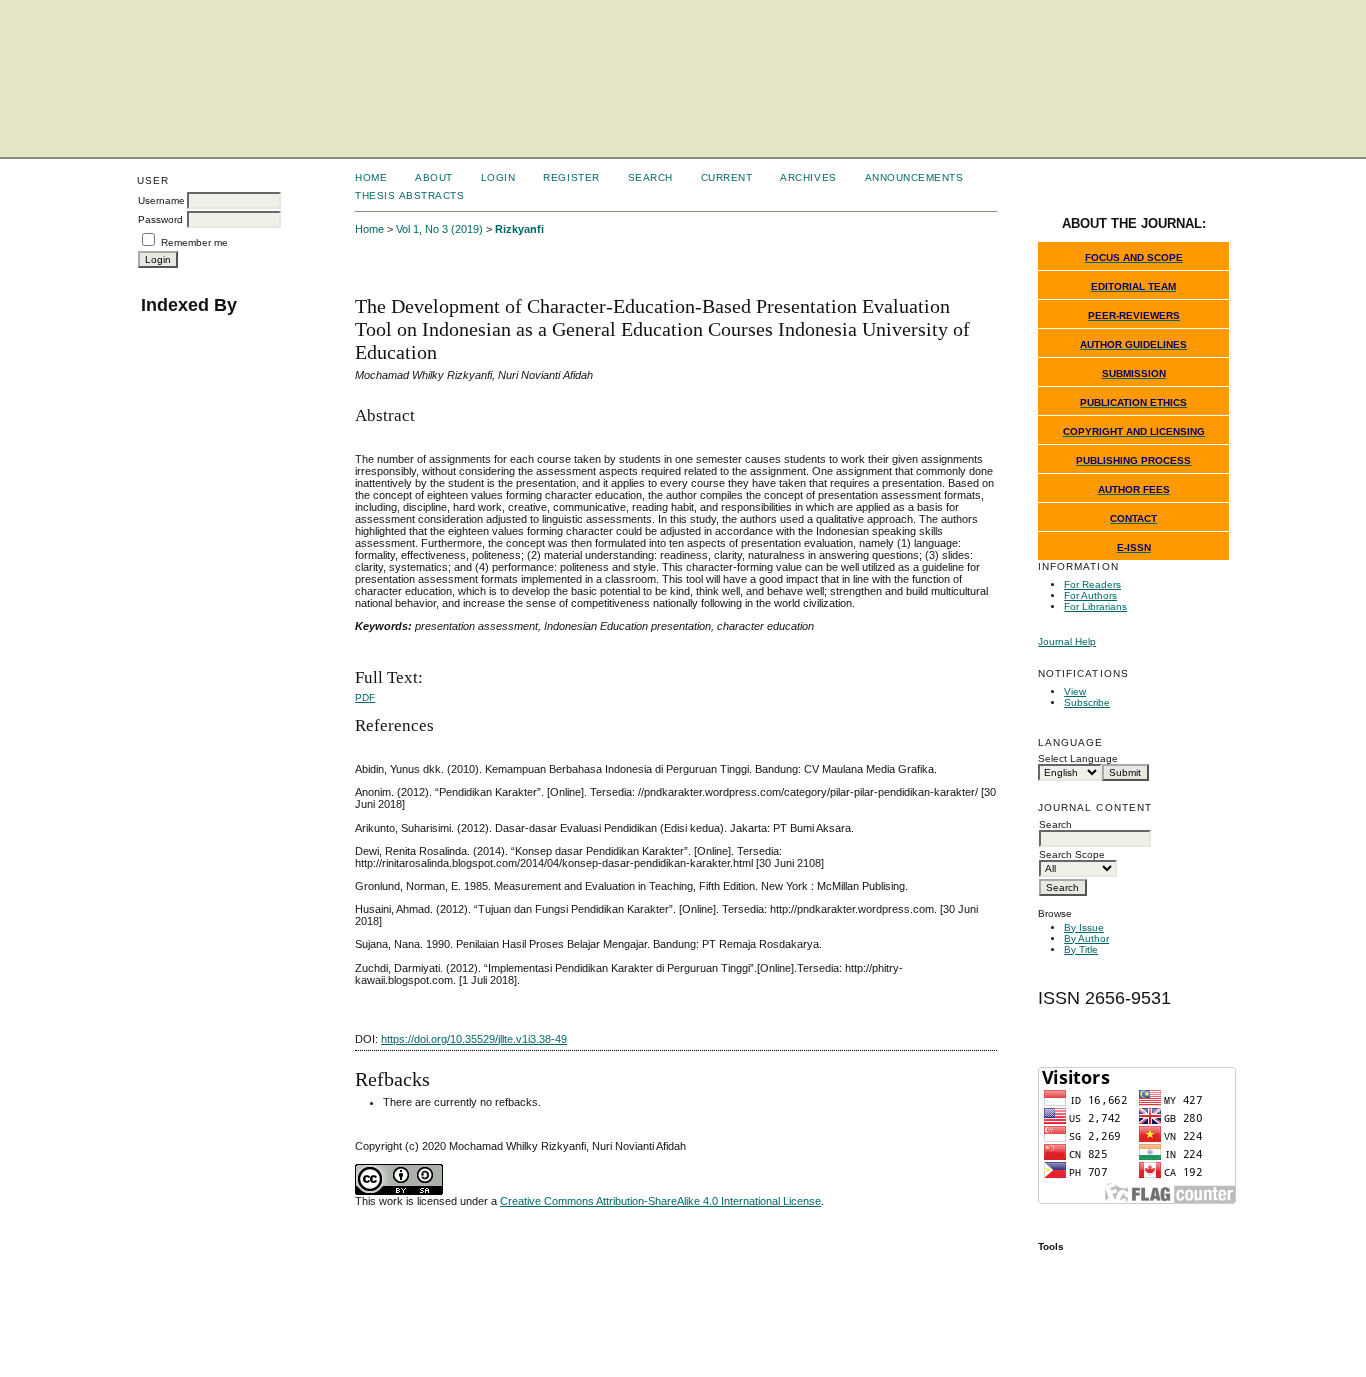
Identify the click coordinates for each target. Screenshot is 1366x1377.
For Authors (1090, 595)
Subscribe (1087, 702)
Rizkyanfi (519, 229)
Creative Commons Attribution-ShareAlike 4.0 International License (660, 1201)
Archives (808, 177)
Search (650, 177)
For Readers (1092, 584)
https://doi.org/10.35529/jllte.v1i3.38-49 (474, 1039)
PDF (365, 697)
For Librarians (1095, 606)
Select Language (1078, 758)
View (1075, 691)
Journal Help (1067, 641)
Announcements (914, 177)
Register (571, 177)
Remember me (194, 242)
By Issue (1084, 927)
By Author (1086, 938)
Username (161, 200)
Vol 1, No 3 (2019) (439, 229)
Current (727, 177)
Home (371, 177)
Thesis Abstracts (409, 195)
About (434, 177)
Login (498, 177)
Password (160, 219)
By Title (1081, 949)
